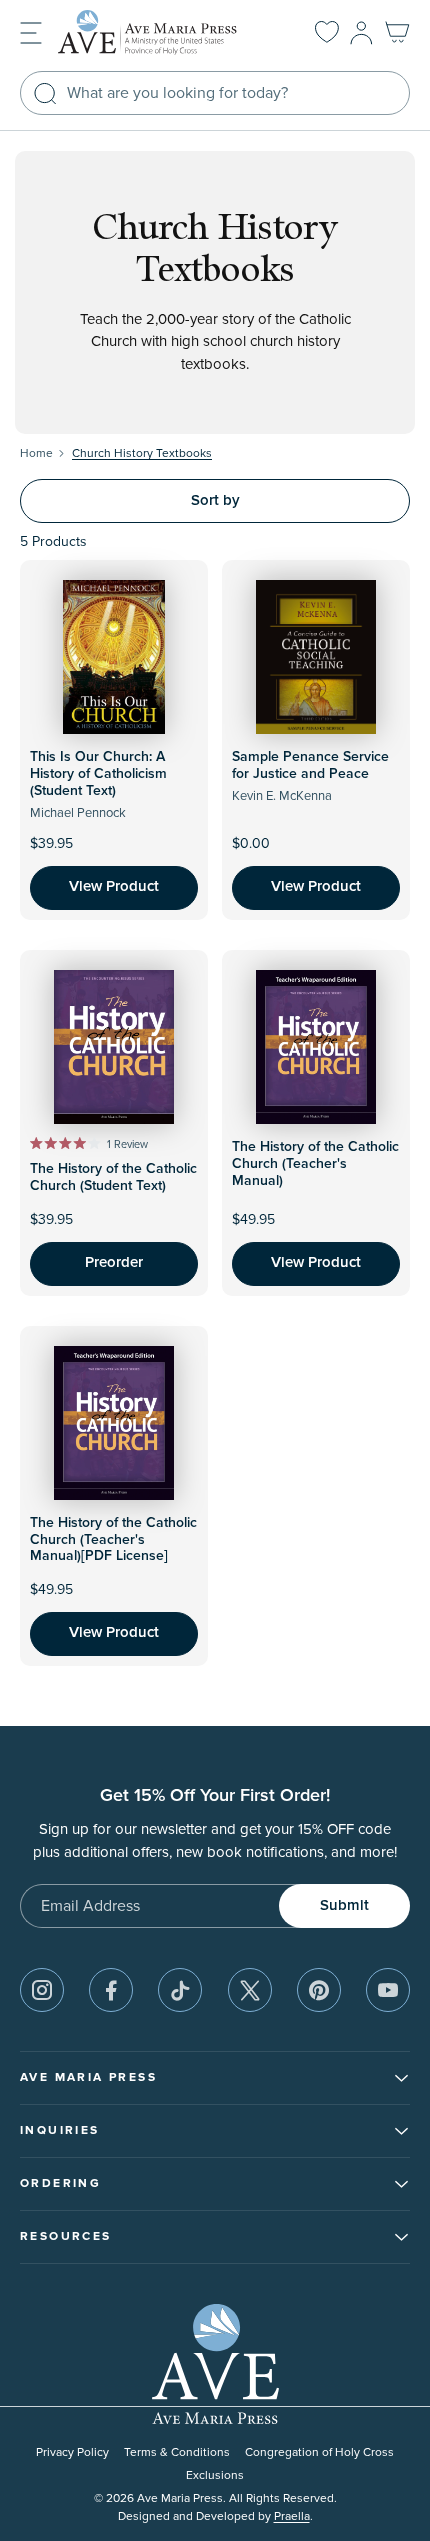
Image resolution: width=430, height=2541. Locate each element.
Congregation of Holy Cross (319, 2452)
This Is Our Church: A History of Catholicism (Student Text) (98, 774)
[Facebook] (111, 1990)
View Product (114, 886)
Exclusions (215, 2475)
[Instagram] (42, 1990)
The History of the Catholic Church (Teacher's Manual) (315, 1164)
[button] (31, 31)
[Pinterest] (319, 1990)
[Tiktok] (180, 1990)
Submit (344, 1905)
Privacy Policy (72, 2452)
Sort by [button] (215, 500)
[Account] (361, 33)
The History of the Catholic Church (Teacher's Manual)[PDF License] (113, 1540)
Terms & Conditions (177, 2452)
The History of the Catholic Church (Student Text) (113, 1177)
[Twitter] (250, 1990)
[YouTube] (388, 1990)
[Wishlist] (327, 33)
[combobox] (215, 93)
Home (36, 453)
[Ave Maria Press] (164, 32)
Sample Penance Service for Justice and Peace (310, 765)
